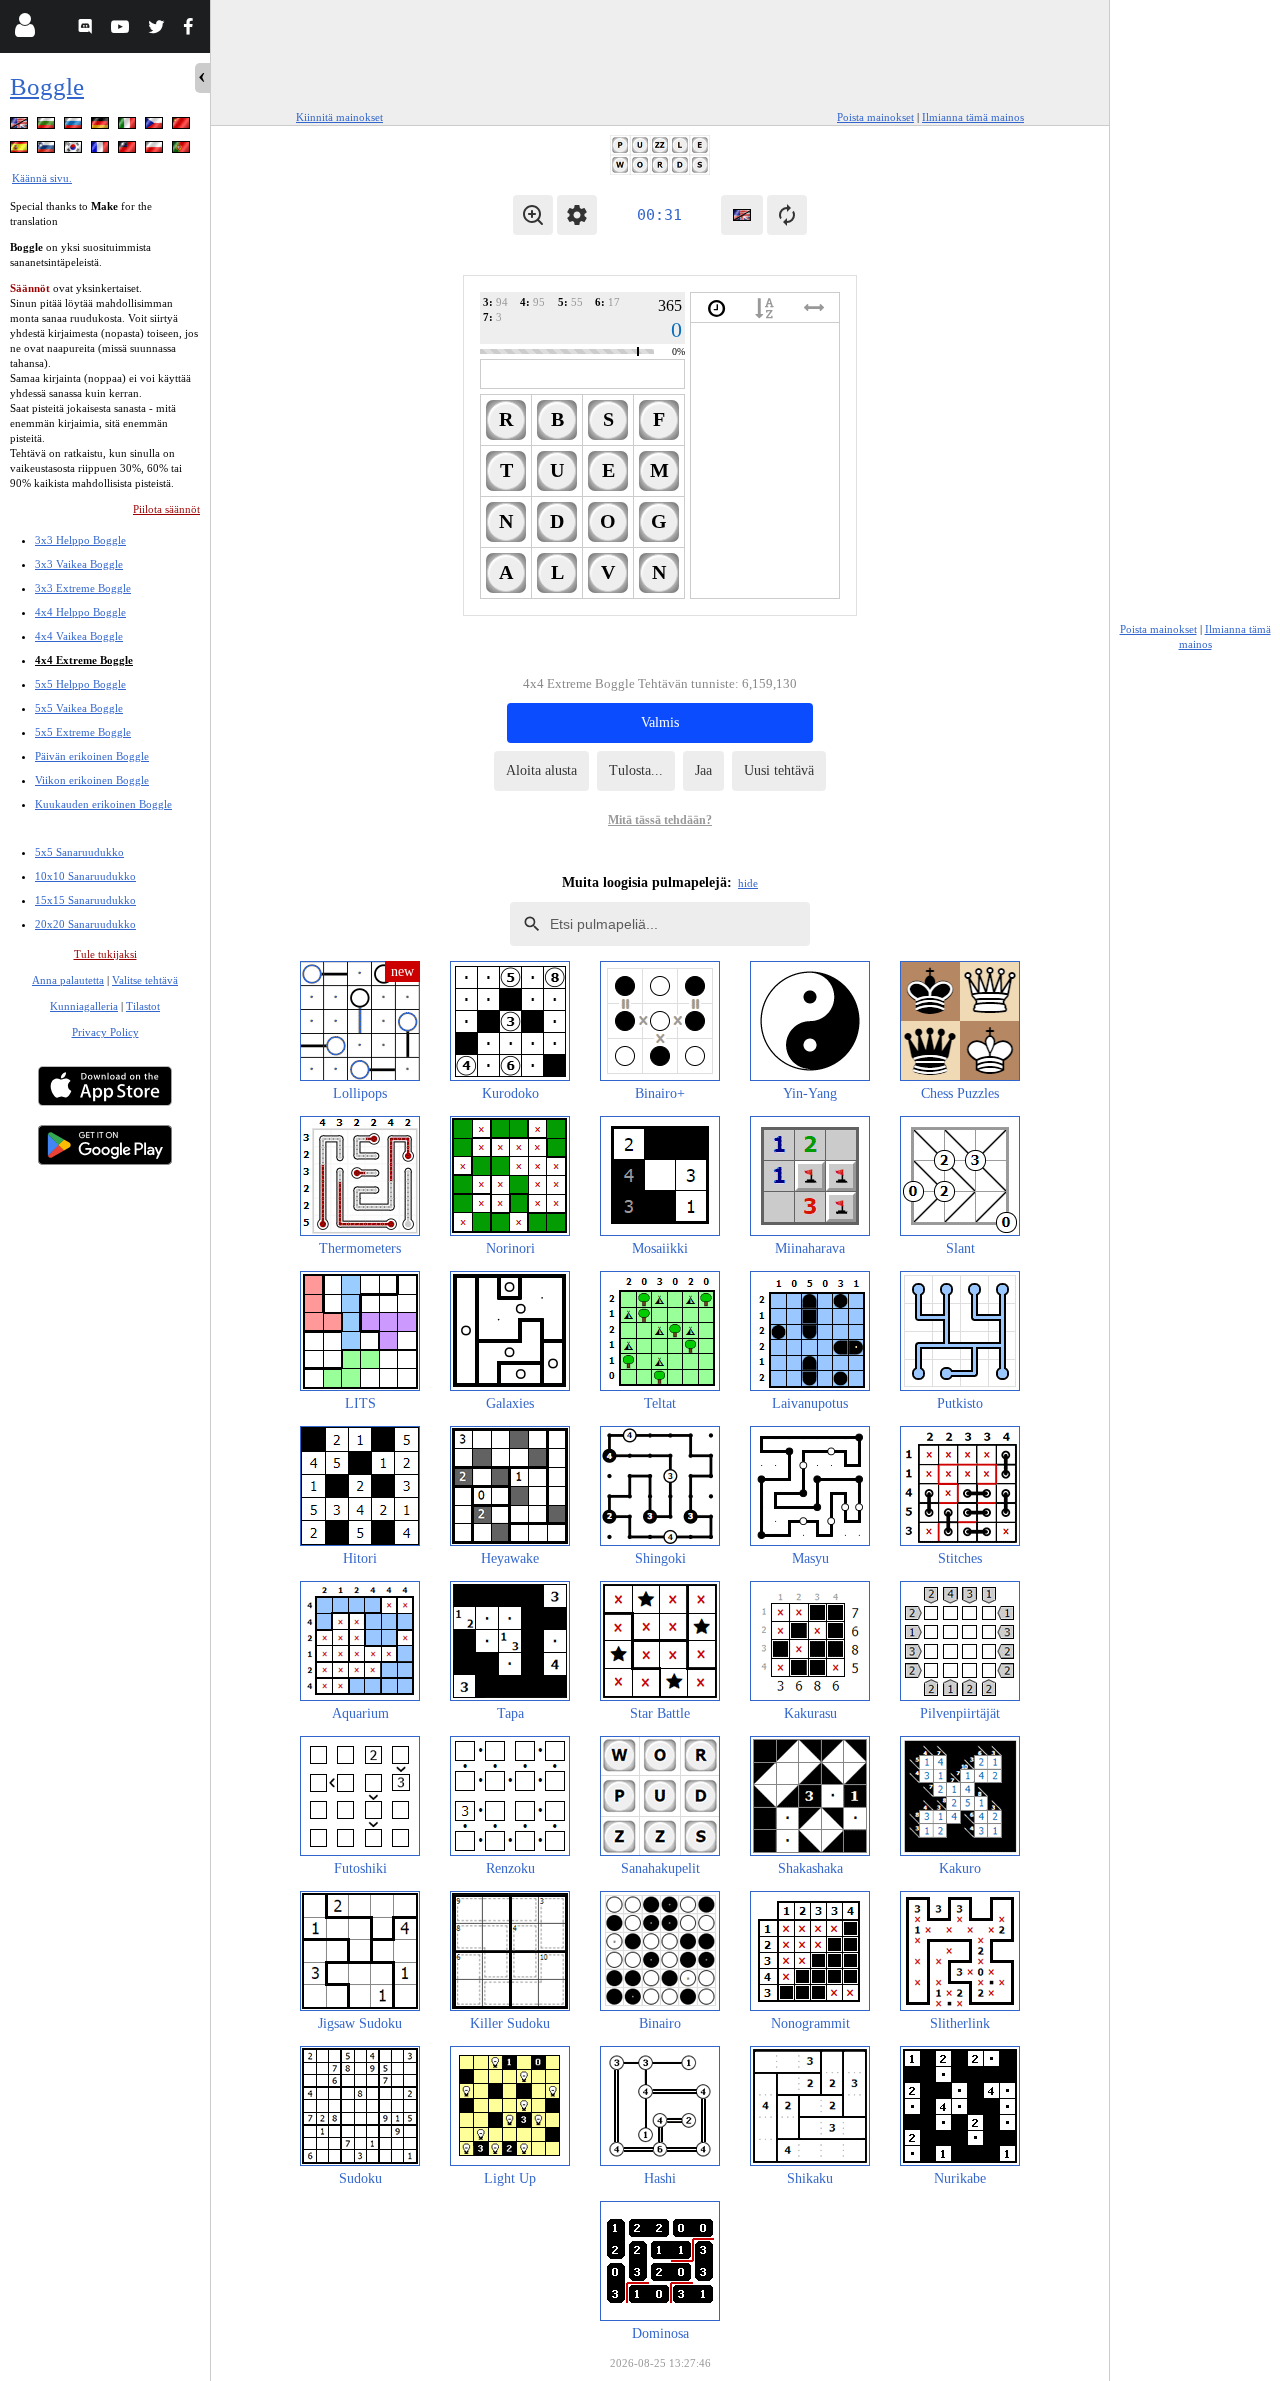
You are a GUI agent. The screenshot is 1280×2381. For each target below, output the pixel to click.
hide (748, 883)
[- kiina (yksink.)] (183, 126)
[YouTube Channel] (122, 29)
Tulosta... (636, 770)
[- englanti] (21, 126)
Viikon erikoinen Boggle (92, 780)
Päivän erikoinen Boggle (92, 756)
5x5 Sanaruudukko (79, 852)
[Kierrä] (787, 215)
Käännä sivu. (42, 178)
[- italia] (129, 126)
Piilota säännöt (166, 509)
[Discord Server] (87, 29)
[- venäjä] (75, 126)
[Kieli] (742, 215)
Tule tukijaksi (105, 954)
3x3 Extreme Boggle (83, 588)
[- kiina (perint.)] (129, 150)
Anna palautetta (68, 980)
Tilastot (143, 1006)
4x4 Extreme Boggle (84, 660)
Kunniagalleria (84, 1006)
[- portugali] (183, 150)
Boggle (47, 86)
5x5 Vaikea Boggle (79, 708)
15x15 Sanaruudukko (85, 900)
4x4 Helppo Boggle (80, 612)
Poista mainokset (875, 117)
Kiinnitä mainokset (339, 117)
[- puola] (156, 150)
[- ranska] (102, 150)
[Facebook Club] (192, 29)
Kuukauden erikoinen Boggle (103, 804)
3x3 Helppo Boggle (80, 540)
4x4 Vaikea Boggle (79, 636)
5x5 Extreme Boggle (83, 732)
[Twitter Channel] (157, 29)
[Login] (24, 29)
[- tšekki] (156, 126)
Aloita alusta (541, 770)
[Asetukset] (577, 215)
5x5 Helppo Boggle (80, 684)
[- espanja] (21, 150)
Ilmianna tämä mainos (973, 117)
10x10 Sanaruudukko (85, 876)
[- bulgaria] (48, 126)
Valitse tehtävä (145, 980)
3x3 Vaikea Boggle (79, 564)
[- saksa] (102, 126)
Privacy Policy (105, 1032)
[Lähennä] (533, 215)
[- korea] (75, 150)
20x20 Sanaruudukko (85, 924)
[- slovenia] (48, 150)
